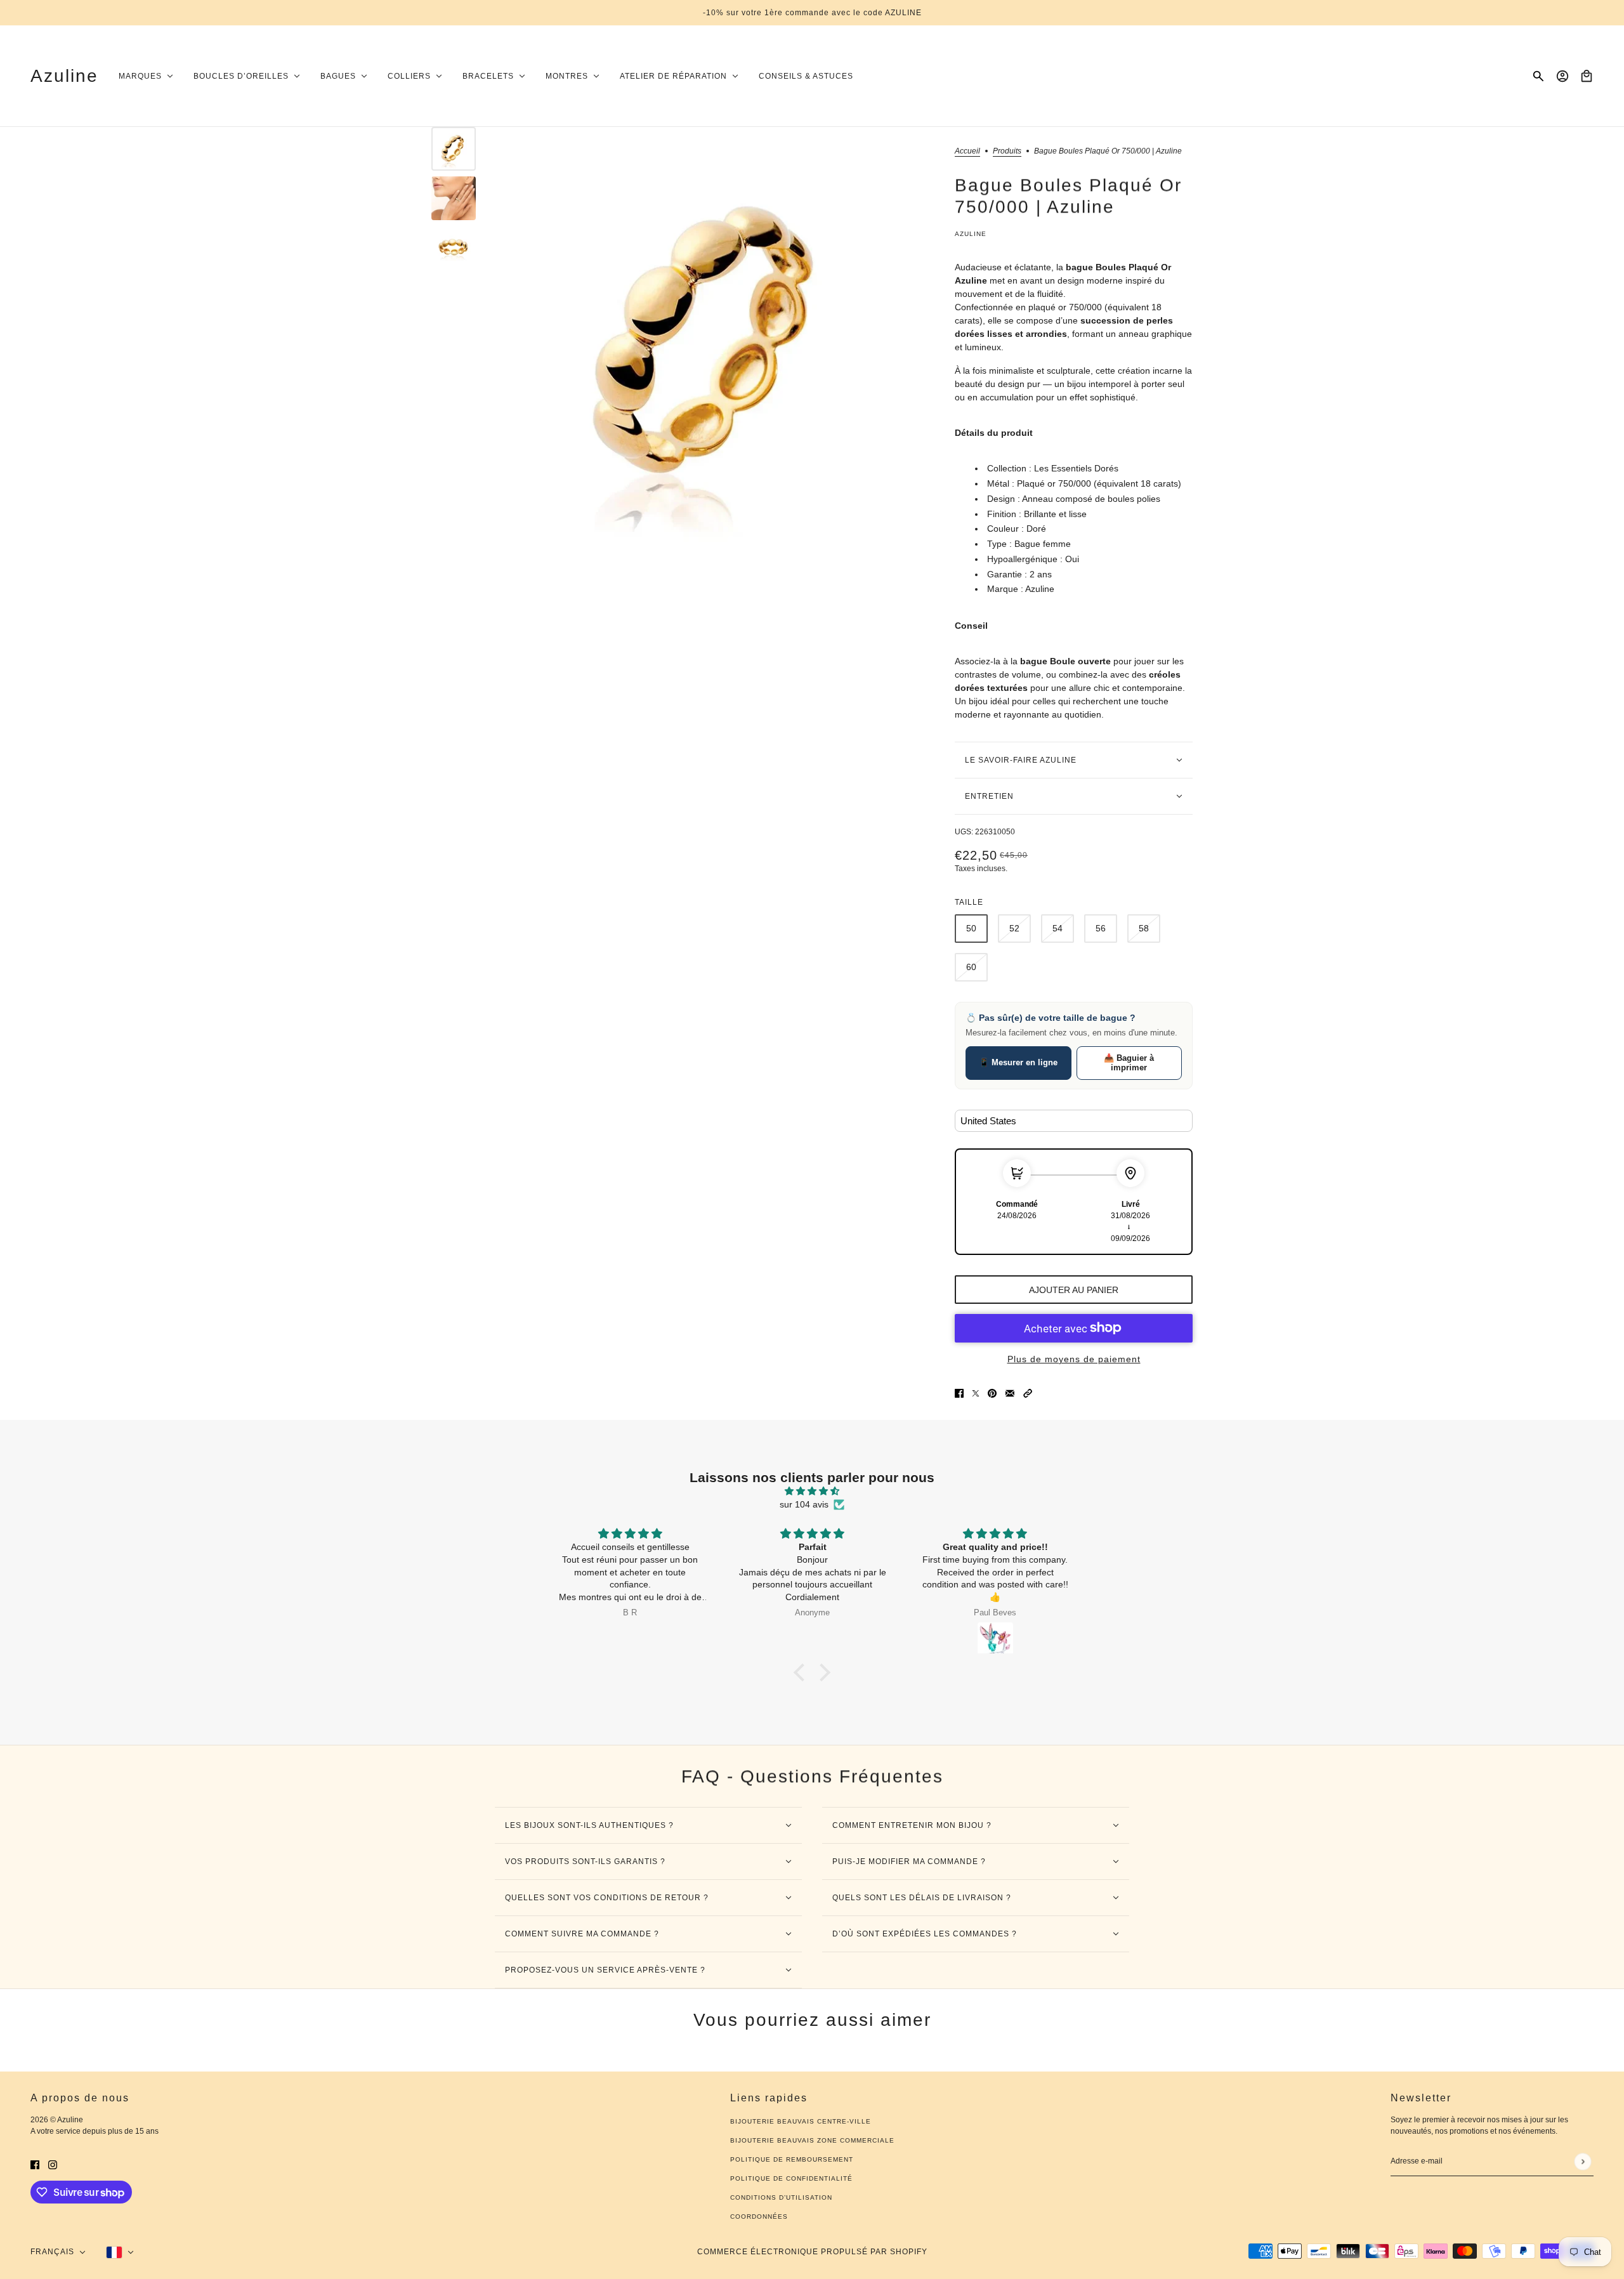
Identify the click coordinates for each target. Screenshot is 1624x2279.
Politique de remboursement (792, 2159)
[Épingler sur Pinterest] (992, 1393)
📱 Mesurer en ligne (1018, 1062)
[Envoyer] (1582, 2161)
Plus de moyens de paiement (1074, 1359)
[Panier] (1587, 76)
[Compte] (1562, 76)
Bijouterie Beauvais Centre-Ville (801, 2121)
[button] (1028, 1393)
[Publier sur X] (976, 1393)
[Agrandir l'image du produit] (712, 343)
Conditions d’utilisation (781, 2197)
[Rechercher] (1538, 76)
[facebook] (35, 2164)
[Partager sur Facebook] (959, 1393)
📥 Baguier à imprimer (1129, 1063)
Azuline (971, 234)
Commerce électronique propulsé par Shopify (812, 2252)
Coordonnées (759, 2217)
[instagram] (53, 2164)
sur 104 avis (804, 1504)
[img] (812, 1491)
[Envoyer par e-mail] (1010, 1393)
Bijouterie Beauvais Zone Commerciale (812, 2140)
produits (1007, 151)
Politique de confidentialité (791, 2178)
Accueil (967, 151)
